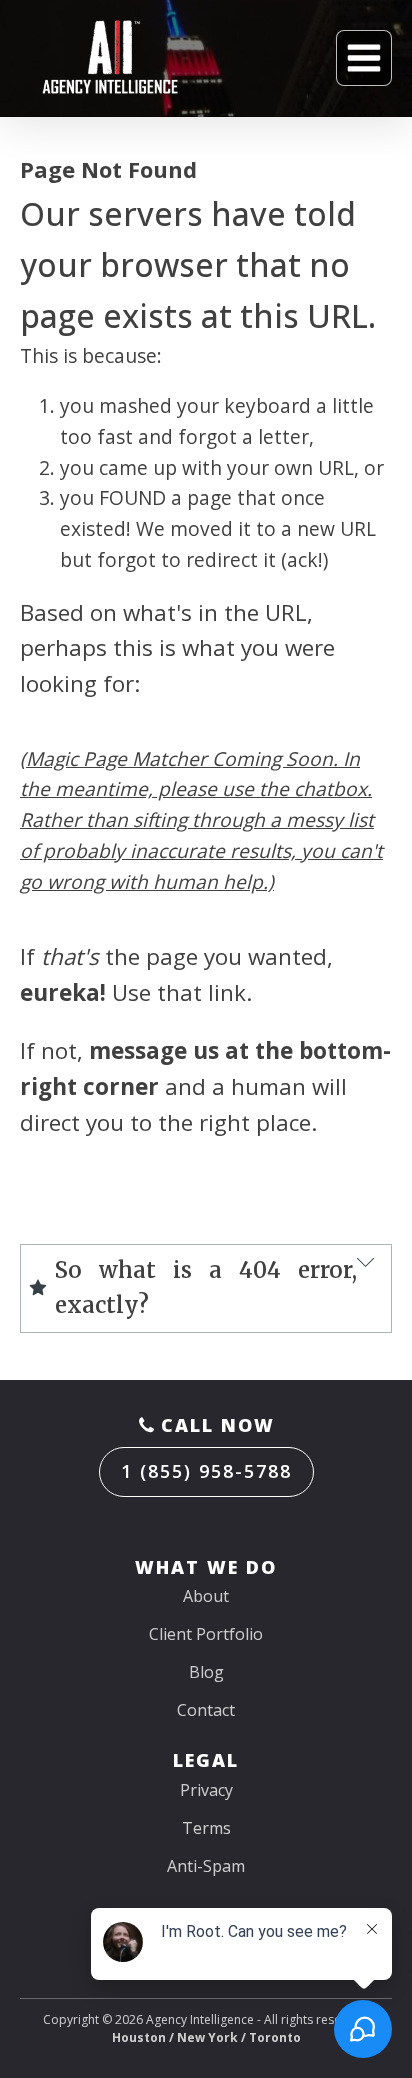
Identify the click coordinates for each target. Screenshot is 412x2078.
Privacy (206, 1790)
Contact (206, 1710)
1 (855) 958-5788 (206, 1471)
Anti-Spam (206, 1866)
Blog (206, 1672)
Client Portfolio (206, 1634)
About (206, 1596)
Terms (206, 1828)
